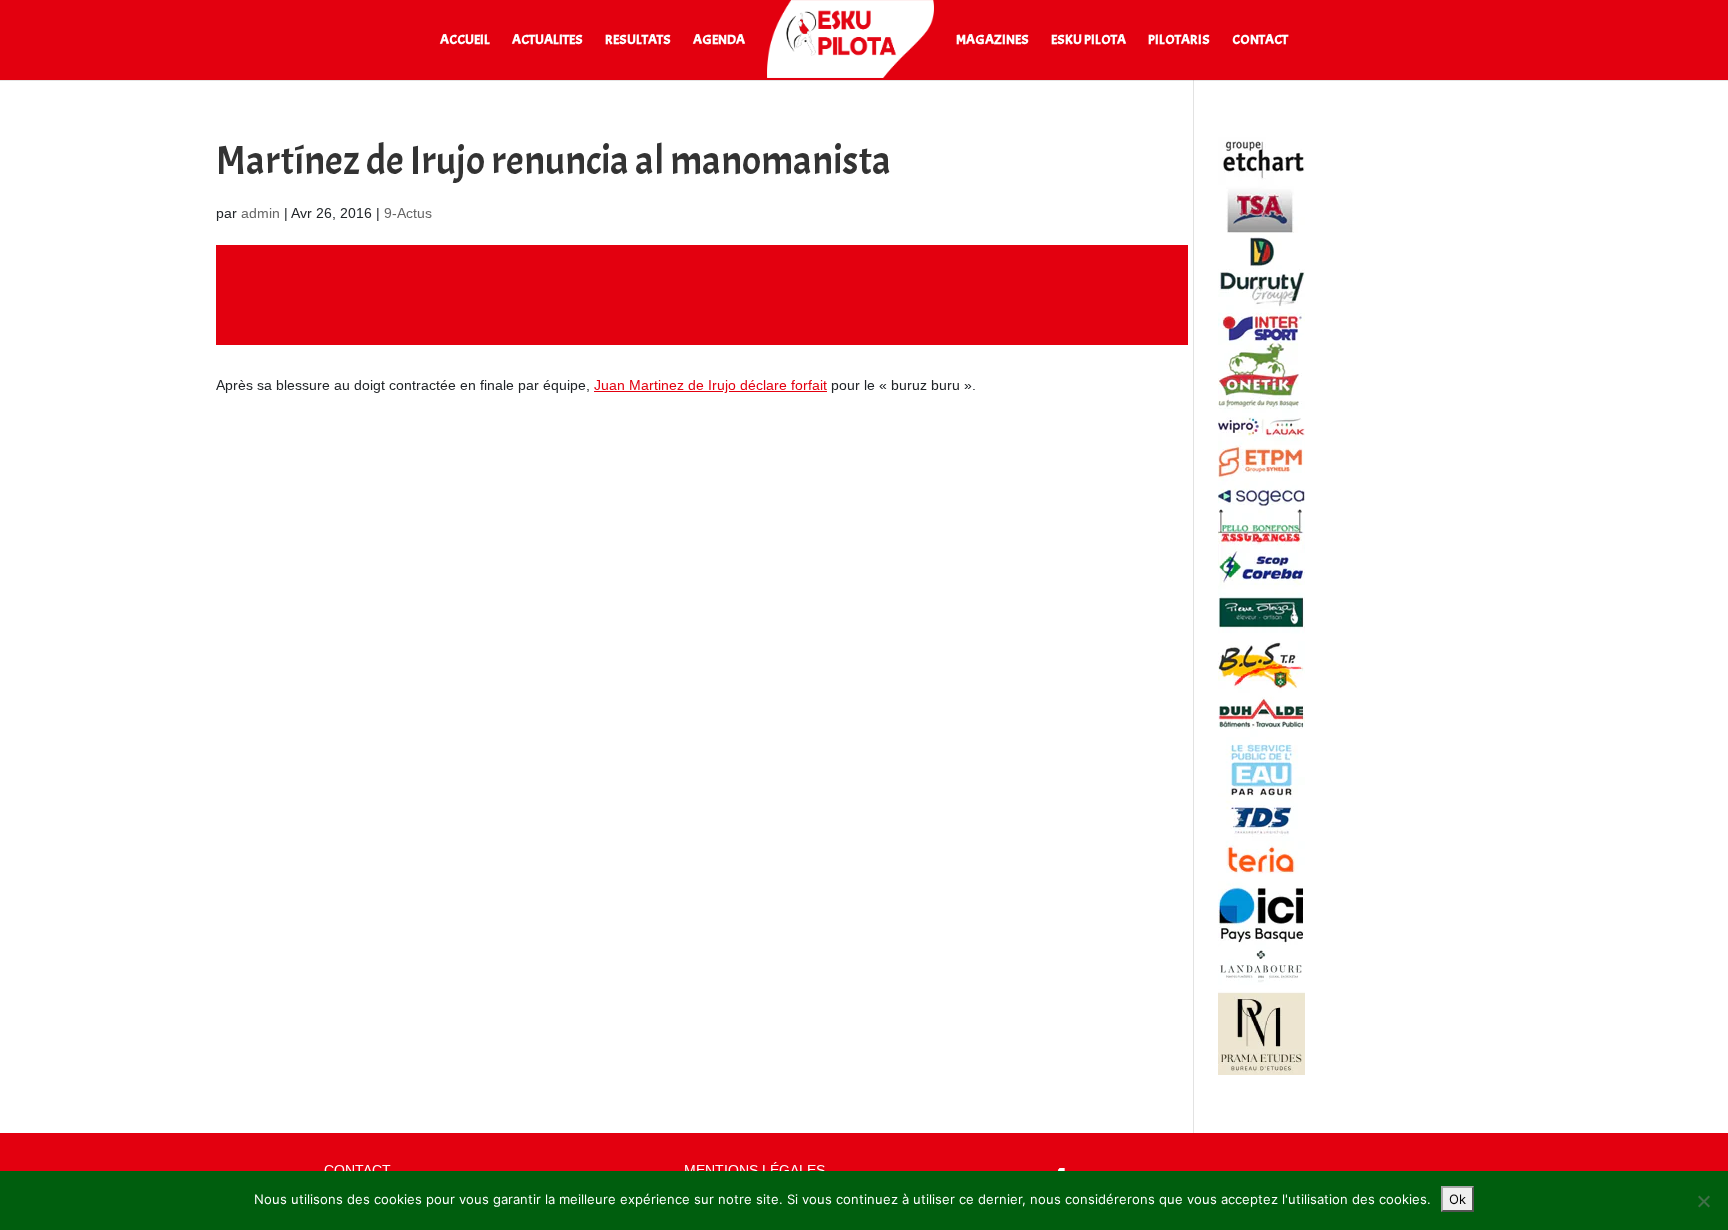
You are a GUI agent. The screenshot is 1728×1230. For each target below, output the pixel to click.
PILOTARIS (1179, 40)
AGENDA (719, 40)
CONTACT (1260, 40)
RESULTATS (638, 40)
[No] (1703, 1201)
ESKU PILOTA (1088, 40)
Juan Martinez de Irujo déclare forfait (710, 385)
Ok (1457, 1199)
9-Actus (408, 213)
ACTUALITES (547, 40)
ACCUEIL (465, 40)
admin (260, 213)
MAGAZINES (992, 40)
